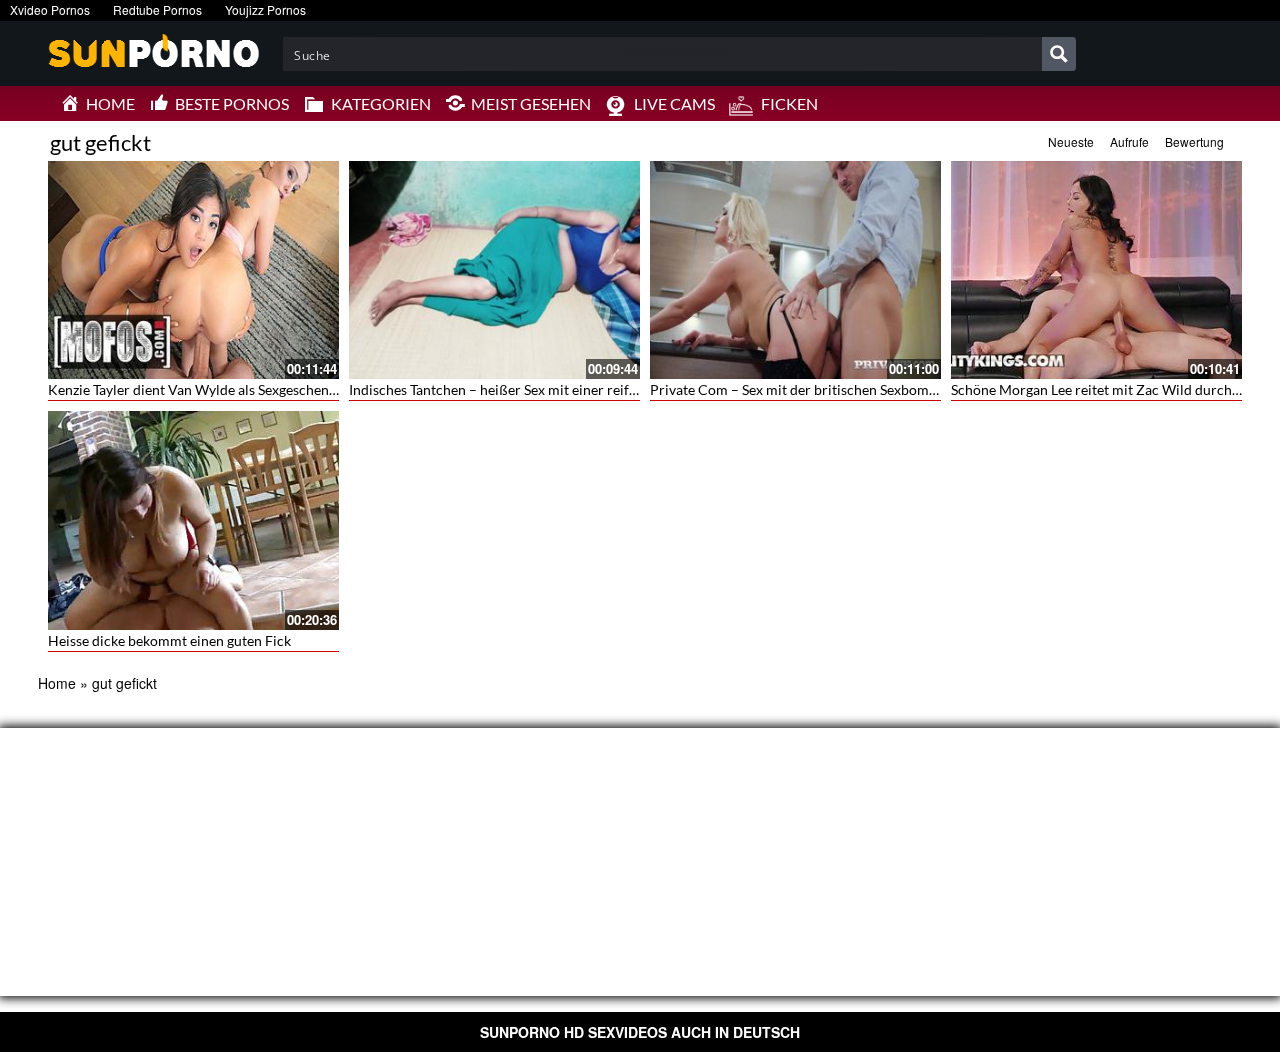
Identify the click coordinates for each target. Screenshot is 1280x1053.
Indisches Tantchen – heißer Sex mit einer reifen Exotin (518, 389)
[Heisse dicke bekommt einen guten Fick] (193, 520)
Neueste (1071, 141)
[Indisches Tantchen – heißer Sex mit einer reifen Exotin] (494, 270)
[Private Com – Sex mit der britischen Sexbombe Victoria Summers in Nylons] (795, 270)
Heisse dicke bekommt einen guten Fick (169, 640)
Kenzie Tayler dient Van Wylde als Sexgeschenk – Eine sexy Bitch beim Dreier (284, 389)
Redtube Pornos (157, 9)
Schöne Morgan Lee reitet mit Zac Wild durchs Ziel (1108, 389)
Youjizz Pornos (265, 9)
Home (57, 683)
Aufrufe (1129, 141)
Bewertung (1194, 141)
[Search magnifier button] (1059, 54)
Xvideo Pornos (50, 9)
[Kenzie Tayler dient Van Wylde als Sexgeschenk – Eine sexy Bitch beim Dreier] (193, 270)
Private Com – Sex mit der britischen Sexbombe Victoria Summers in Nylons (885, 389)
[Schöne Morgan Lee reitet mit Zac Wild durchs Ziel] (1096, 270)
